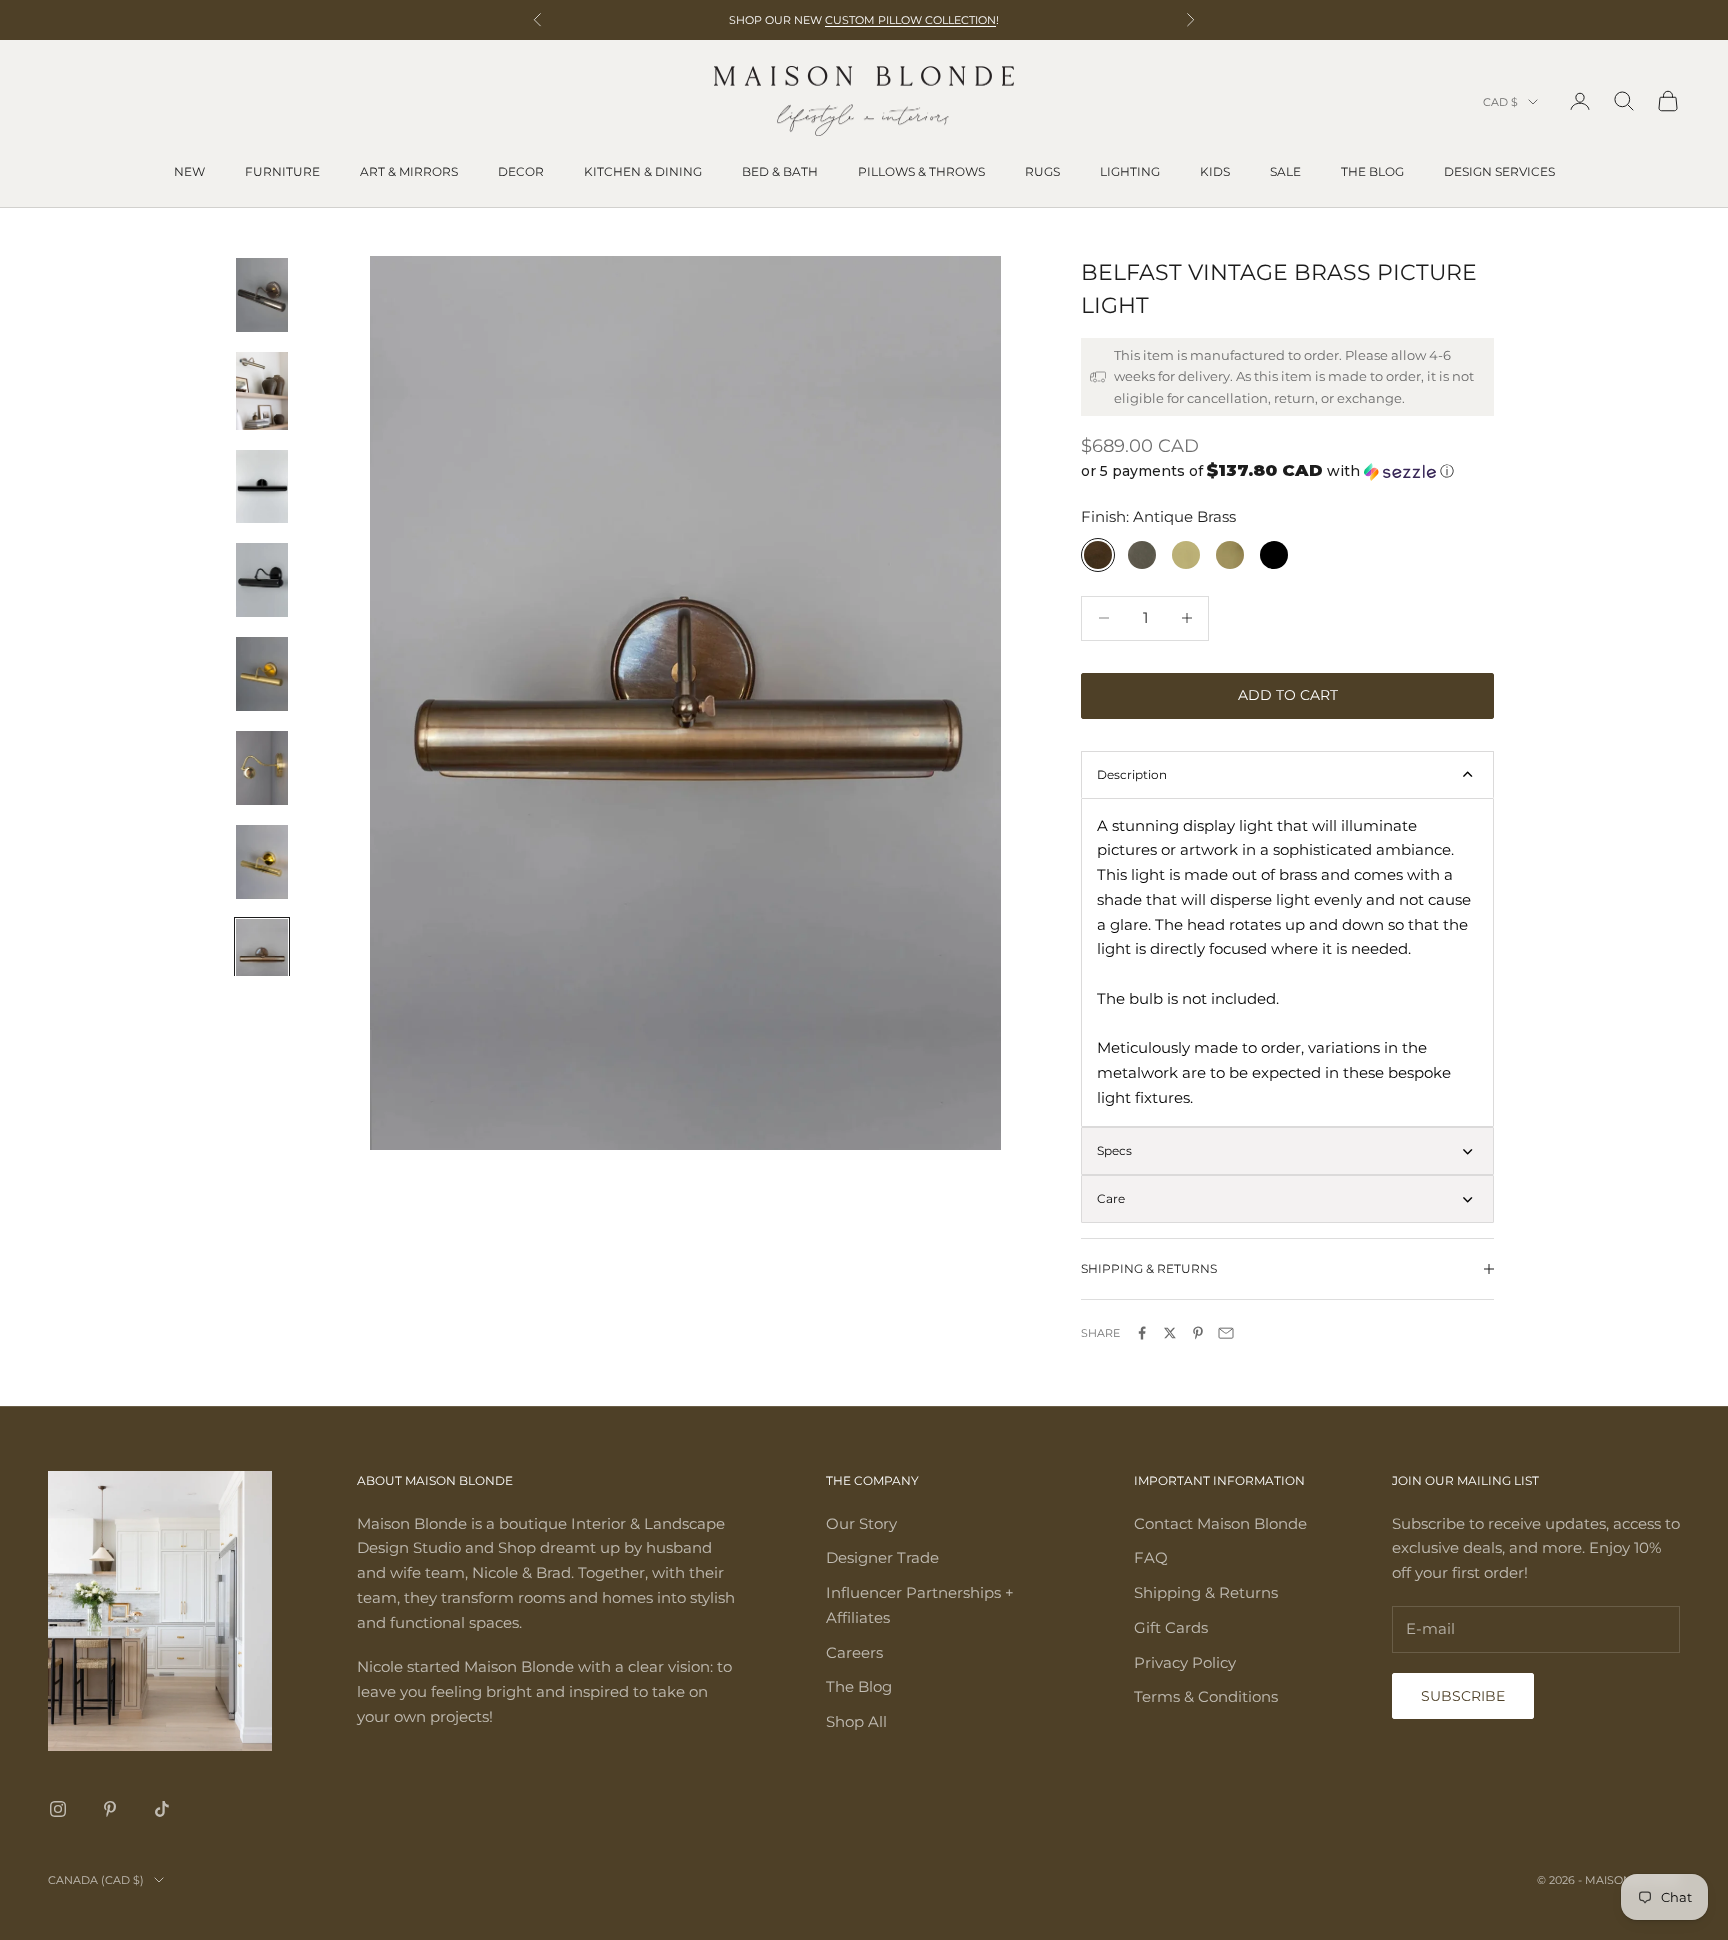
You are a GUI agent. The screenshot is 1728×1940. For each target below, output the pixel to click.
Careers (854, 1652)
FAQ (1151, 1557)
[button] (1287, 471)
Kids (1215, 171)
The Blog (1372, 171)
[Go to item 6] (262, 768)
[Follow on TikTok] (162, 1809)
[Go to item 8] (262, 956)
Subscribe (1463, 1696)
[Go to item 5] (262, 674)
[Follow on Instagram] (58, 1809)
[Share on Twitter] (1170, 1333)
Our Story (861, 1523)
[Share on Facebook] (1142, 1333)
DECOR (521, 171)
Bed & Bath (780, 171)
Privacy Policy (1185, 1662)
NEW (189, 171)
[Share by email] (1226, 1333)
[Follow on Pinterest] (110, 1809)
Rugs (1042, 171)
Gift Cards (1171, 1627)
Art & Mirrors (409, 171)
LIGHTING (1130, 171)
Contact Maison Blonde (1220, 1523)
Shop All (856, 1721)
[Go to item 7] (262, 862)
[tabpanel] (1287, 962)
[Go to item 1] (262, 295)
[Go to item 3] (262, 487)
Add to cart (1288, 695)
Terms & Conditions (1206, 1696)
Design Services (1499, 171)
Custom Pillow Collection (910, 20)
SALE (1285, 171)
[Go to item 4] (262, 580)
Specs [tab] (1114, 1150)
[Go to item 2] (262, 391)
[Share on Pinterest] (1198, 1333)
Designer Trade (882, 1557)
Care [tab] (1111, 1198)
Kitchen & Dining (643, 171)
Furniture (282, 171)
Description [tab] (1132, 774)
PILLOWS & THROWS (921, 171)
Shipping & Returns (1206, 1592)
